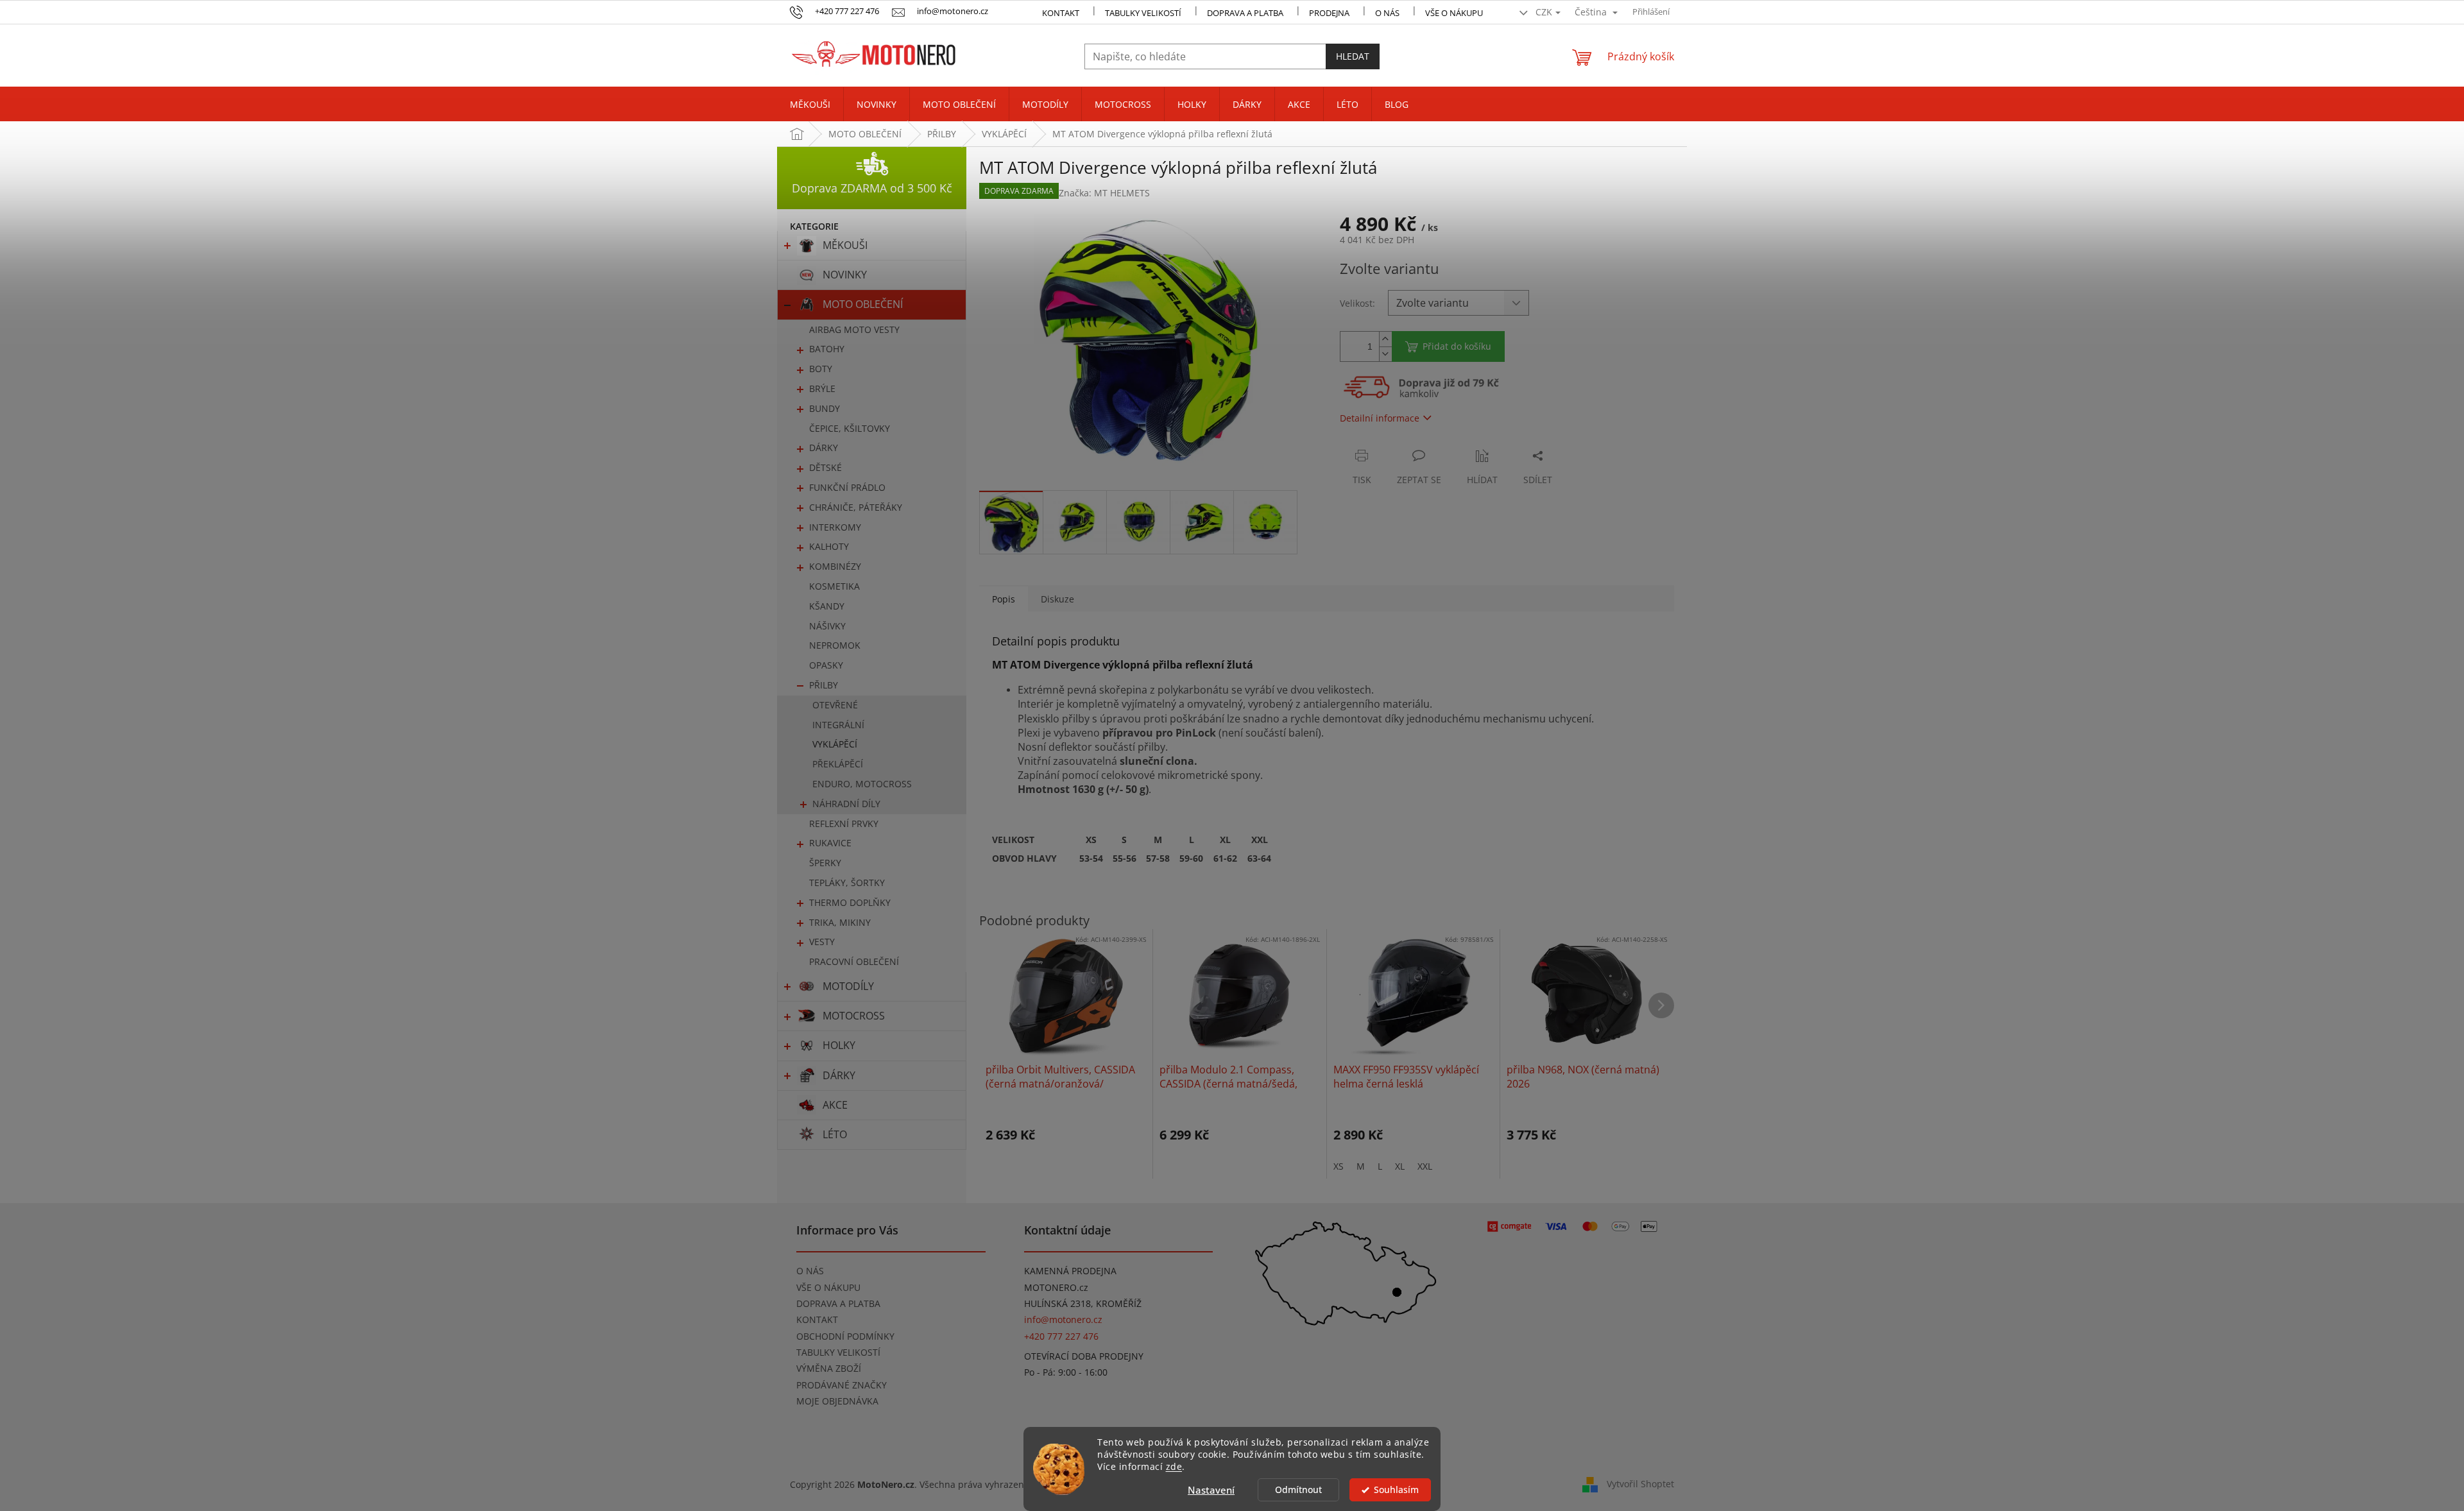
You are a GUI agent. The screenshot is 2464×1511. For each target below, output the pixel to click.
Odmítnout (1298, 1490)
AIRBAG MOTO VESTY (854, 329)
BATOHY (827, 349)
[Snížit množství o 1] (1385, 354)
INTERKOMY (835, 527)
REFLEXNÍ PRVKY (844, 824)
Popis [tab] (1004, 599)
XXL (1425, 1166)
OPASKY (826, 665)
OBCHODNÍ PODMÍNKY (845, 1336)
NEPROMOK (835, 645)
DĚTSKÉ (826, 467)
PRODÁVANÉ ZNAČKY (842, 1385)
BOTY (821, 369)
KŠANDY (827, 606)
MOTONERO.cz (1056, 1287)
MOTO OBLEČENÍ (863, 304)
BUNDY (825, 408)
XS (1339, 1166)
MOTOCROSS (854, 1016)
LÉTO (835, 1134)
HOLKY (839, 1045)
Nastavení (1211, 1490)
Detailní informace (1380, 418)
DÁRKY (824, 448)
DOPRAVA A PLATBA (838, 1303)
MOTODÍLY (848, 986)
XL (1400, 1166)
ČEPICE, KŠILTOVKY (850, 428)
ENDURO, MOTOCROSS (862, 784)
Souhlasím (1396, 1490)
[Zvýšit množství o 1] (1385, 339)
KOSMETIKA (834, 586)
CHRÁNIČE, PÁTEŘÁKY (856, 507)
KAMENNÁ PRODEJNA (1070, 1271)
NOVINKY (845, 275)
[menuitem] (810, 105)
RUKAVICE (830, 843)
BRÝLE (822, 388)
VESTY (822, 942)
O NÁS (1387, 13)
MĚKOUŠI (845, 245)
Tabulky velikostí (1143, 13)
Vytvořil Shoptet (1640, 1484)
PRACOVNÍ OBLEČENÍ (854, 961)
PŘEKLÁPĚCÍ (838, 764)
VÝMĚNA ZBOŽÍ (829, 1368)
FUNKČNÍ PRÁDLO (847, 487)
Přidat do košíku (1457, 346)
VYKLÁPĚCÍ (835, 744)
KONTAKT (1061, 13)
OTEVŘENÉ (835, 705)
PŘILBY (824, 685)
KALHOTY (829, 546)
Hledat (1353, 56)
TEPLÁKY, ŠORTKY (847, 883)
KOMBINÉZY (835, 566)
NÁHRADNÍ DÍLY (846, 804)
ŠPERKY (825, 863)
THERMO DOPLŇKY (850, 902)
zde (1174, 1467)
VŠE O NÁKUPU (1454, 13)
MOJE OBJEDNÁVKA (837, 1401)
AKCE (835, 1105)
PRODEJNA (1329, 13)
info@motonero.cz (1063, 1319)
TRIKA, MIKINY (840, 922)
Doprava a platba (1245, 13)
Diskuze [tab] (1057, 599)
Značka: (1104, 193)
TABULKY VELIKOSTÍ (838, 1352)
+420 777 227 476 (1061, 1336)
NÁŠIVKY (827, 626)
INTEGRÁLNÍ (838, 725)
